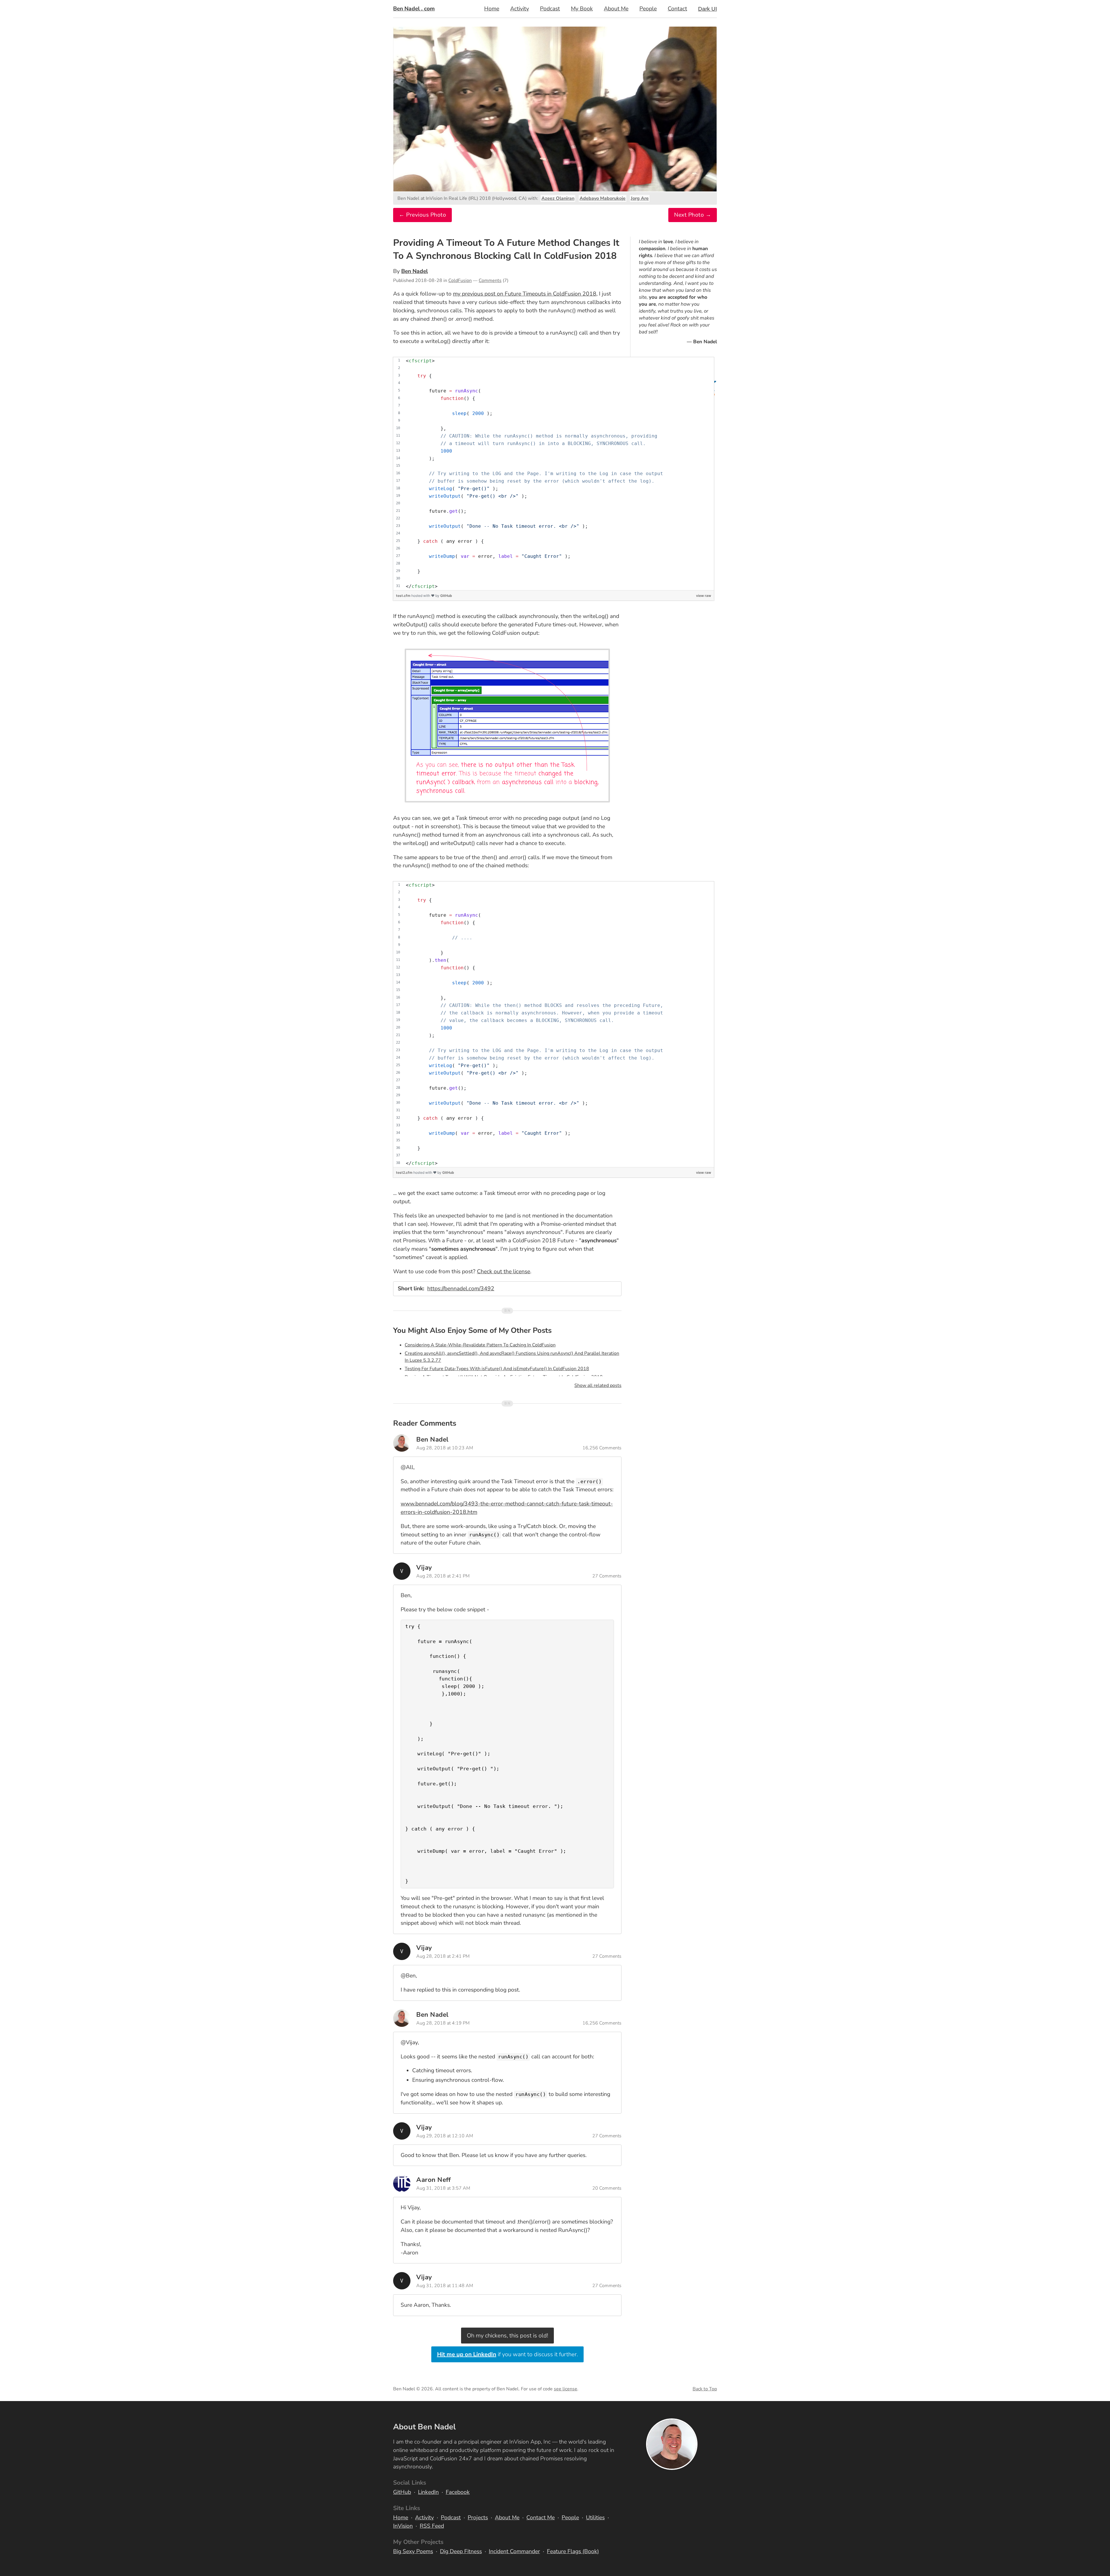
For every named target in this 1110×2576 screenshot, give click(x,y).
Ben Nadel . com (414, 9)
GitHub (446, 596)
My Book (582, 9)
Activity (520, 9)
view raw (704, 596)
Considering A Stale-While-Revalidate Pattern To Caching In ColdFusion (480, 1345)
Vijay (424, 1567)
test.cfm (404, 596)
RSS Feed (432, 2526)
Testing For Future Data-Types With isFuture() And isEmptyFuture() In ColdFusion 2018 (497, 1369)
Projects (478, 2518)
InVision (403, 2526)
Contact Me (541, 2518)
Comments (490, 281)
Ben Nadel (415, 271)
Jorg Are (640, 198)
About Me (616, 9)
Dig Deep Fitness (461, 2551)
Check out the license (504, 1272)
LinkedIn (428, 2492)
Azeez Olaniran (558, 198)
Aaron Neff (433, 2180)
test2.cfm (405, 1172)
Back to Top (705, 2389)
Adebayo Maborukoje (603, 198)
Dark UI (707, 9)
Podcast (550, 9)
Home (492, 9)
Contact (677, 9)
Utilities (595, 2518)
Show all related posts (598, 1385)
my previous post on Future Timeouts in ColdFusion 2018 (525, 294)
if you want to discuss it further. (507, 2354)
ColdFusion (460, 281)
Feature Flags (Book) (573, 2551)
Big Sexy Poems (413, 2551)
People (648, 9)
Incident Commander (514, 2551)
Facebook (458, 2492)
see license (566, 2389)
